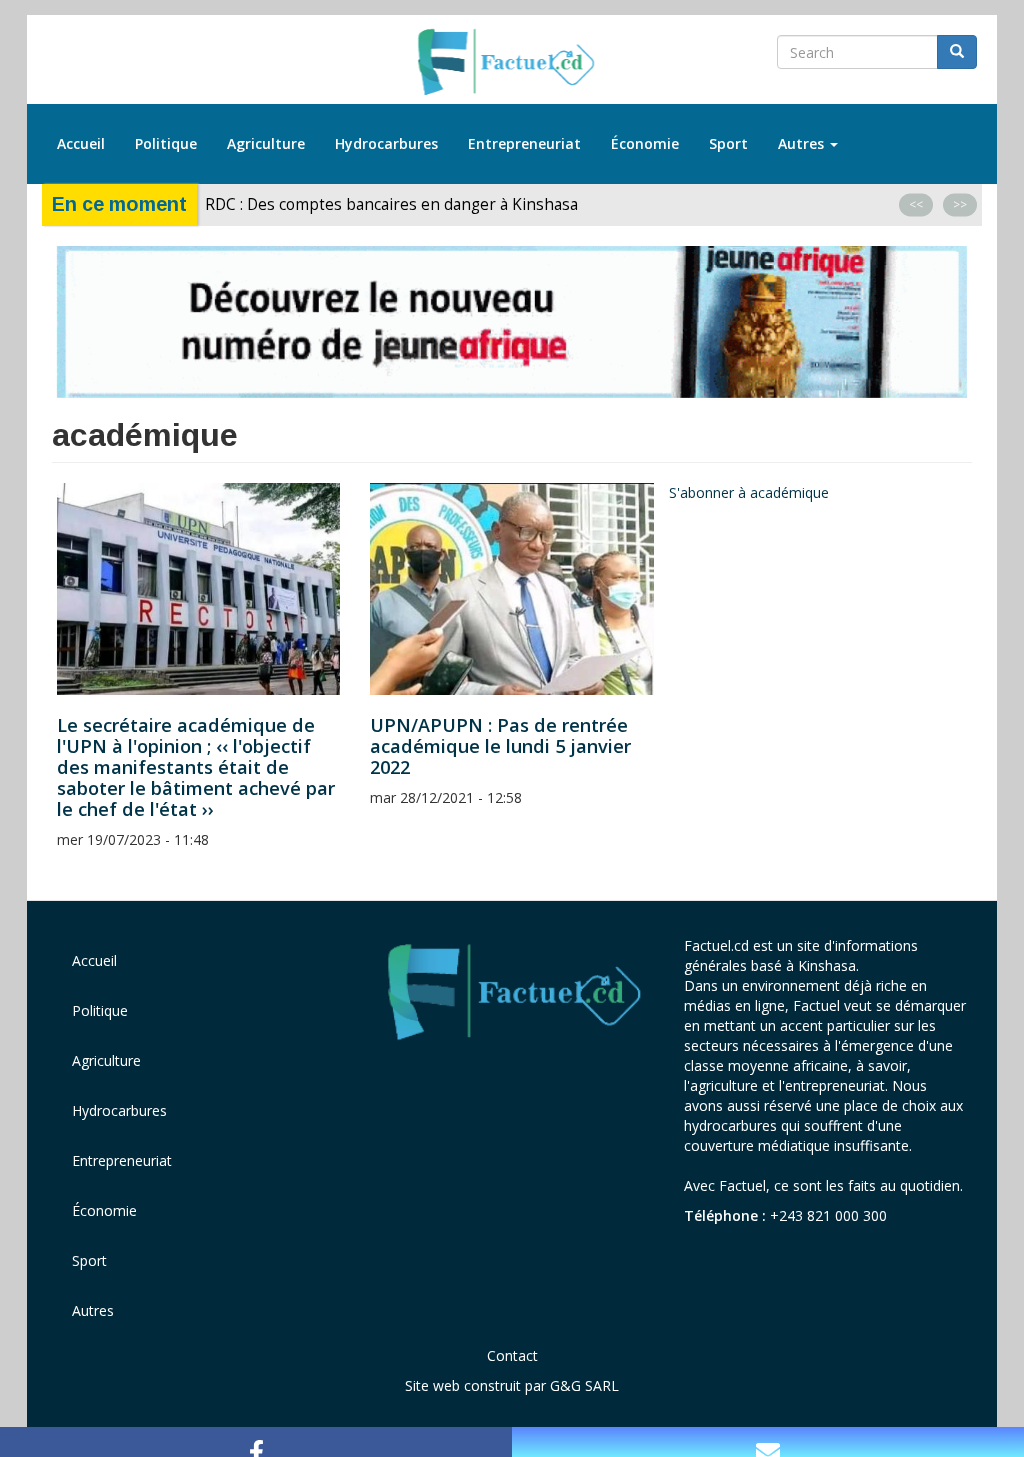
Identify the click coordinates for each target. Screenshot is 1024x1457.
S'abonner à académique (749, 492)
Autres (803, 143)
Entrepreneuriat (524, 143)
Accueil (81, 143)
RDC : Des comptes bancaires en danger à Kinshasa (391, 204)
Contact (512, 1355)
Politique (166, 143)
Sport (728, 143)
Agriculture (266, 143)
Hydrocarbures (386, 143)
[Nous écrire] (768, 1442)
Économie (645, 143)
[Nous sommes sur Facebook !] (256, 1442)
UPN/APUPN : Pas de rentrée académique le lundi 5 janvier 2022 (500, 746)
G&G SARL (584, 1385)
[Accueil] (512, 63)
